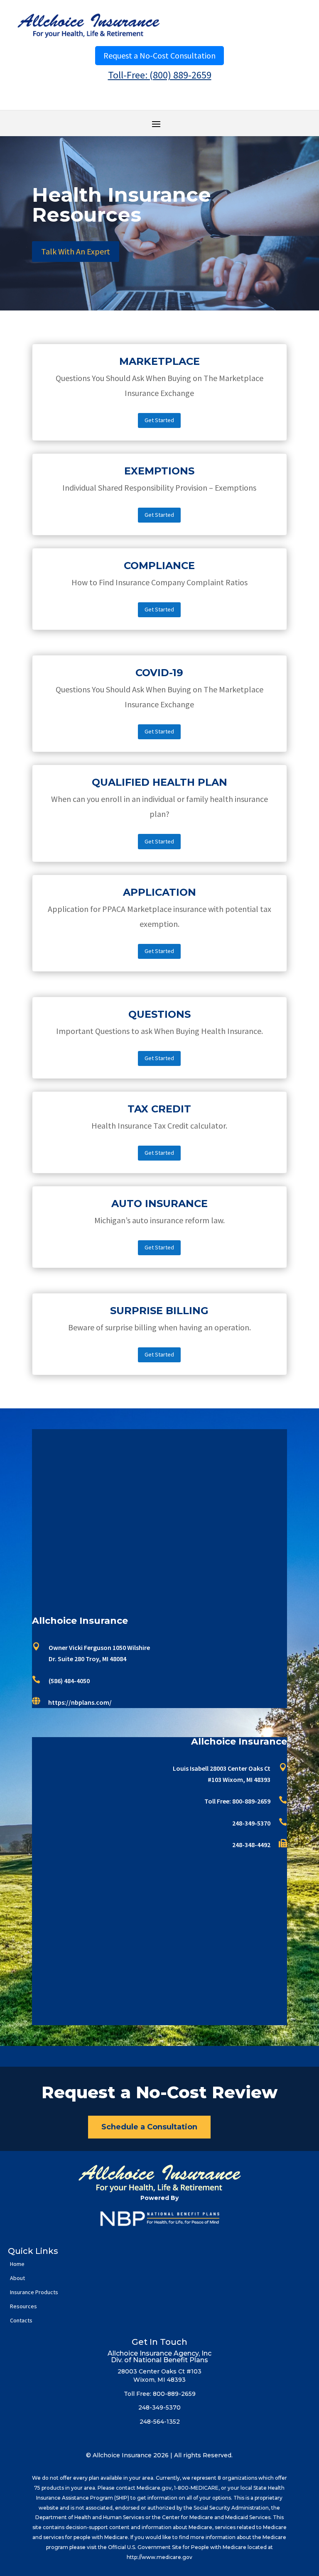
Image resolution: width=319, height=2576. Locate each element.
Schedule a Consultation (149, 2127)
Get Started (159, 420)
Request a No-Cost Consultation (159, 55)
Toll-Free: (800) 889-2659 (160, 75)
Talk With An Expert (76, 251)
